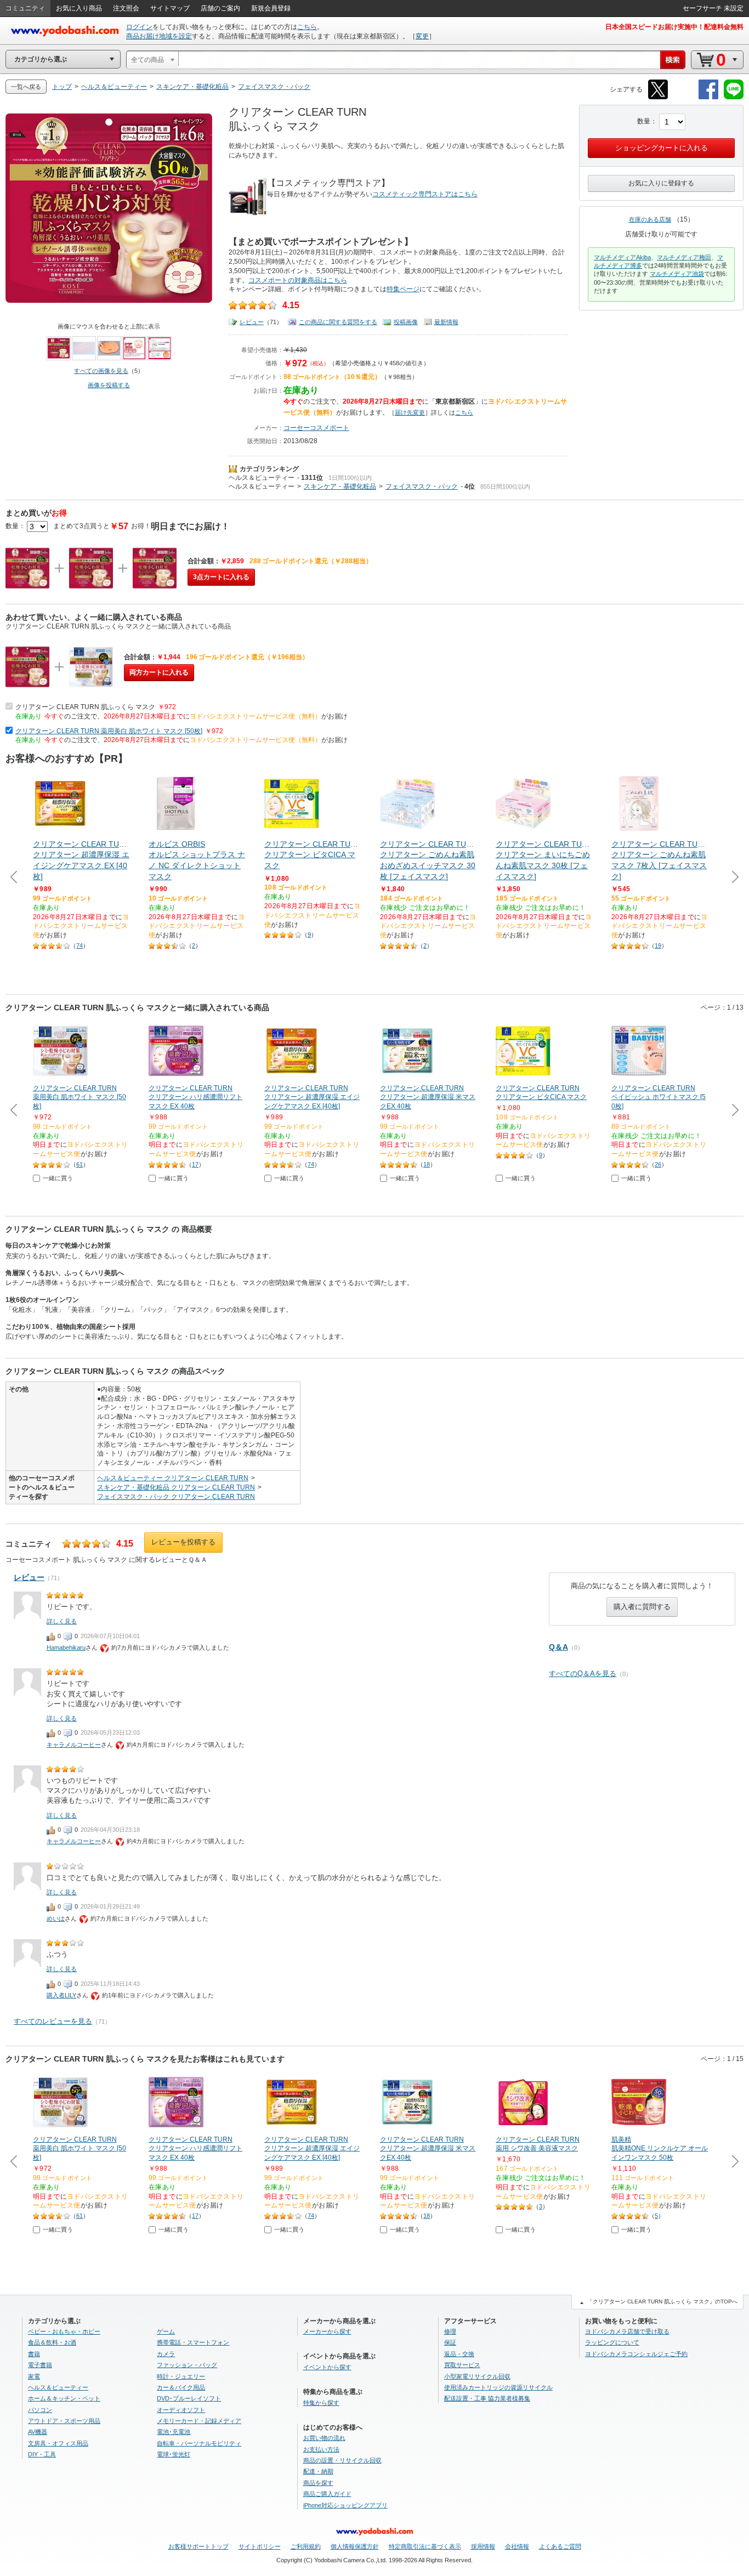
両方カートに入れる (159, 672)
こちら (307, 27)
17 (195, 1164)
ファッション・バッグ (187, 2365)
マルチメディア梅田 (684, 257)
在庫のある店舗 (650, 219)
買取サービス (462, 2365)
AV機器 (38, 2432)
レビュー (252, 322)
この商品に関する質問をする (338, 322)
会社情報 (517, 2546)
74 (80, 946)
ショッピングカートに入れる (662, 148)
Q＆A (558, 1647)
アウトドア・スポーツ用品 (64, 2421)
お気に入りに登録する (661, 183)
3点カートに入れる (221, 577)
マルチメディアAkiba (622, 257)
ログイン (139, 27)
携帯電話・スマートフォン (193, 2342)
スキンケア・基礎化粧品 (340, 486)
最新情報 (446, 322)
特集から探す (321, 2403)
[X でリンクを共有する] (658, 97)
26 (658, 1164)
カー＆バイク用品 (181, 2387)
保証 (450, 2342)
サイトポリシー (260, 2546)
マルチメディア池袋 (677, 274)
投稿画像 (406, 322)
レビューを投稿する (183, 1542)
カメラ (166, 2354)
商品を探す (318, 2483)
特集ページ (403, 289)
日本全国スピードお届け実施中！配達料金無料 (674, 27)
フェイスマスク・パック (422, 486)
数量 (644, 121)
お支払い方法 (321, 2449)
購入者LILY (61, 1995)
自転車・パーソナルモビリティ (199, 2443)
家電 (34, 2376)
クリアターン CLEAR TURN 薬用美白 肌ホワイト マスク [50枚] (109, 731)
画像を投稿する (109, 385)
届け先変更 (410, 412)
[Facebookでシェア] (708, 97)
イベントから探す (327, 2367)
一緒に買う (58, 1178)
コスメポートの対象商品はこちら (298, 280)
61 (80, 1164)
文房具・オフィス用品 (58, 2443)
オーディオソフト (181, 2410)
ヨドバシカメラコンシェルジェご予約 (636, 2354)
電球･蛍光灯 (174, 2454)
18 (427, 1164)
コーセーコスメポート (316, 428)
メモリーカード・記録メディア (199, 2421)
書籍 (34, 2354)
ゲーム (166, 2331)
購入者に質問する (642, 1607)
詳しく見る (62, 1621)
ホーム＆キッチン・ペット (64, 2398)
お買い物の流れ (324, 2438)
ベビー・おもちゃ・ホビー (64, 2331)
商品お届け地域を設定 (159, 36)
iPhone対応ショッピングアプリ (345, 2505)
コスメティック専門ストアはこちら (425, 194)
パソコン (40, 2410)
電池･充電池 (174, 2432)
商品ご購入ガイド (327, 2494)
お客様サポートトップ (198, 2546)
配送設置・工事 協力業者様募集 (487, 2398)
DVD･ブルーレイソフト (189, 2398)
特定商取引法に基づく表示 (425, 2546)
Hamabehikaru (66, 1647)
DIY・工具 (42, 2454)
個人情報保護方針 (355, 2546)
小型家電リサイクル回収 (477, 2376)
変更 (422, 36)
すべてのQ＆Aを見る (583, 1674)
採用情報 (483, 2546)
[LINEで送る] (734, 97)
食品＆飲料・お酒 (52, 2342)
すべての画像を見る (101, 371)
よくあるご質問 (560, 2546)
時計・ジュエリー (181, 2376)
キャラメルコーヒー (74, 1745)
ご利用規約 (306, 2546)
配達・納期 (318, 2471)
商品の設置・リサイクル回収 (342, 2460)
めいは (56, 1918)
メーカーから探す (327, 2331)
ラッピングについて (612, 2342)
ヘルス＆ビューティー (262, 478)
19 (658, 946)
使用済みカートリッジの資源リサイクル (498, 2387)
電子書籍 (40, 2365)
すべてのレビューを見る (53, 2021)
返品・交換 (459, 2354)
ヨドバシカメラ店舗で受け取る (627, 2331)
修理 (450, 2331)
